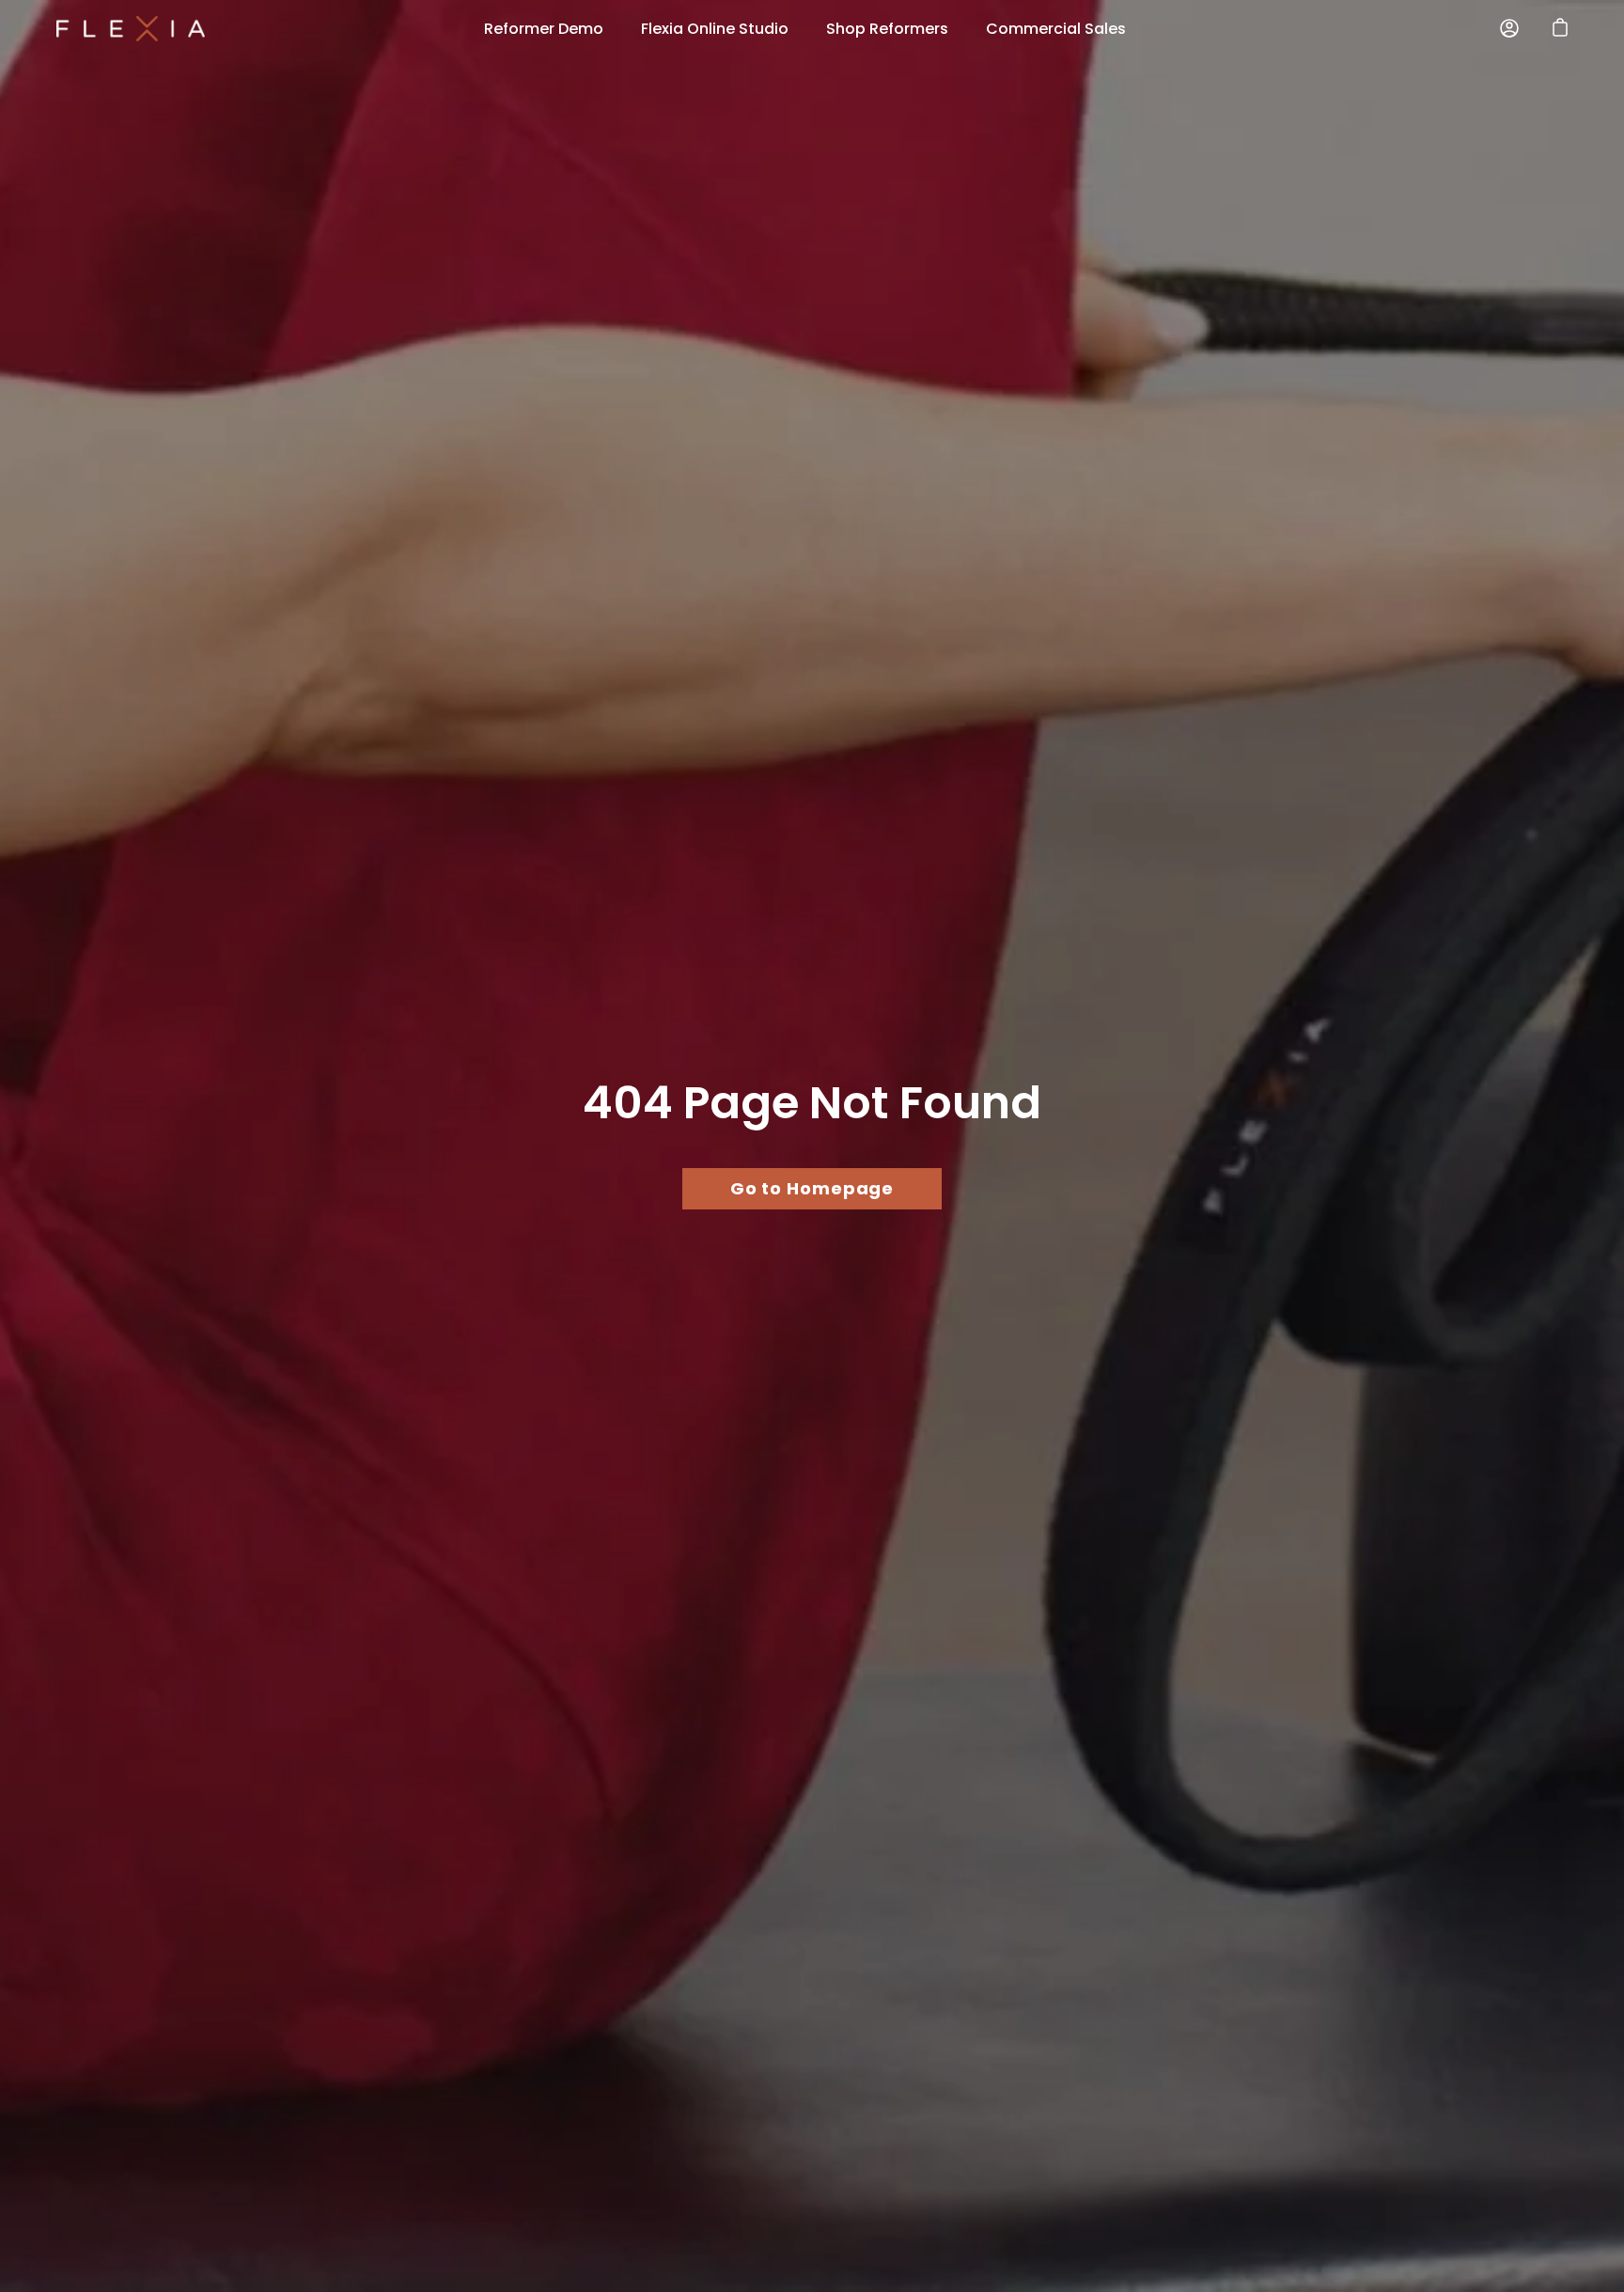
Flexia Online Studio (715, 29)
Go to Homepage (812, 1188)
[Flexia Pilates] (132, 29)
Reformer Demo (544, 29)
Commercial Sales (1056, 29)
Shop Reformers (887, 29)
